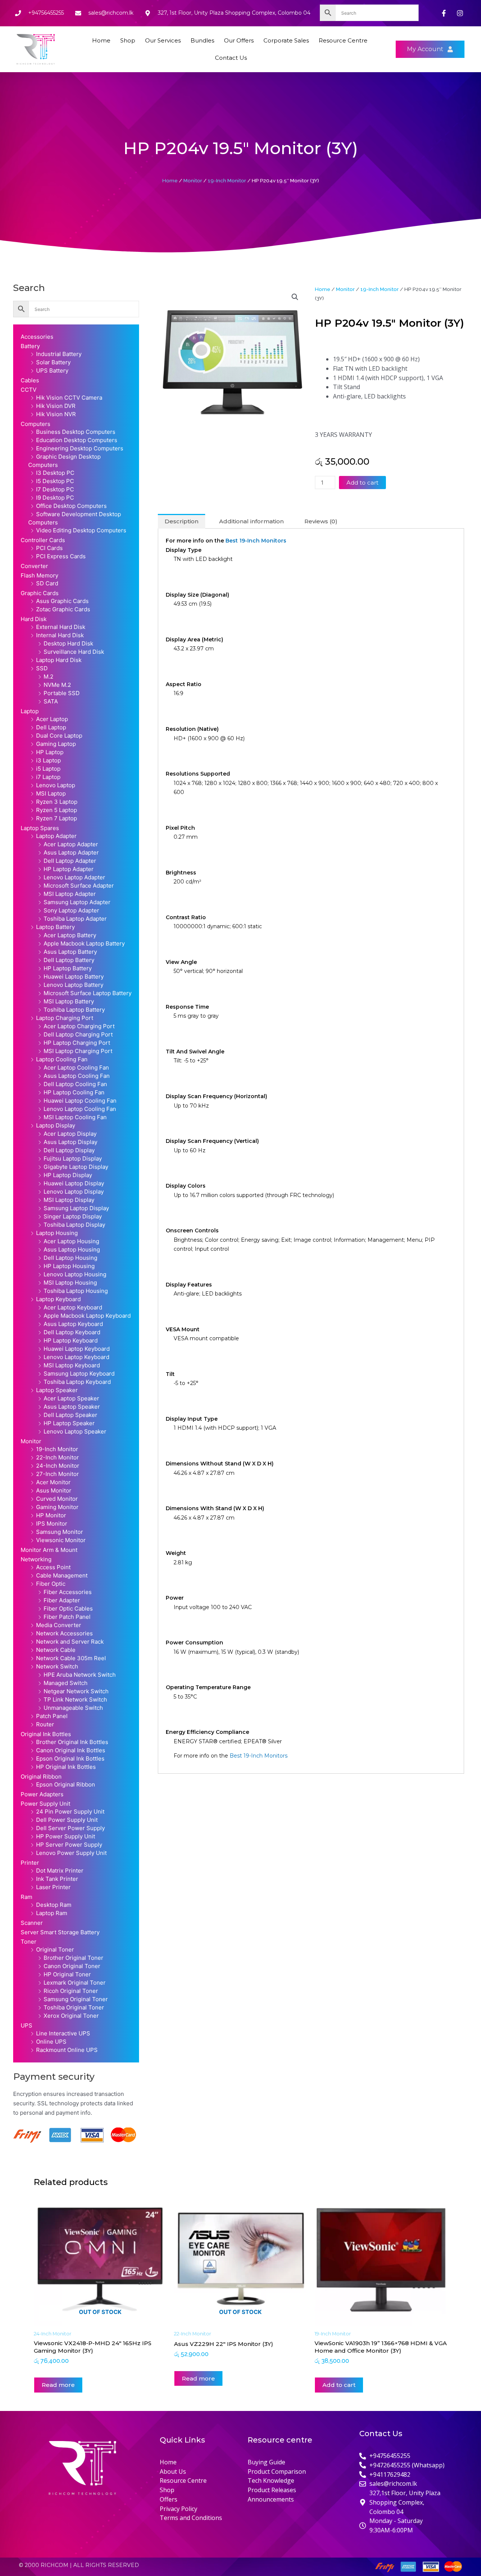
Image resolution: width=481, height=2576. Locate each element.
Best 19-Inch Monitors (256, 541)
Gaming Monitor (57, 1507)
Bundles (202, 40)
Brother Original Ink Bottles (72, 1742)
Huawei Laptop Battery (74, 977)
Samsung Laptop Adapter (77, 902)
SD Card (47, 583)
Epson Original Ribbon (66, 1784)
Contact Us (231, 58)
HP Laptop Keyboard (71, 1340)
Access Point (53, 1567)
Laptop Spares (40, 828)
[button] (295, 297)
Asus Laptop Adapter (71, 852)
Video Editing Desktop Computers (81, 530)
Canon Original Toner (72, 1966)
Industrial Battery (59, 354)
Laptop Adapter (56, 836)
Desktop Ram (54, 1905)
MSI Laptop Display (69, 1200)
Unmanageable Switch (73, 1708)
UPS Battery (52, 370)
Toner (29, 1942)
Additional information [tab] (251, 521)
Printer (30, 1863)
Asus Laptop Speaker (72, 1407)
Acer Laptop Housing (71, 1241)
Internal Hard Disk (60, 635)
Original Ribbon (41, 1777)
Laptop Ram (52, 1913)
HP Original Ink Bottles (66, 1767)
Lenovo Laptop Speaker (75, 1431)
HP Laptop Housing (69, 1266)
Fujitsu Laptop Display (73, 1158)
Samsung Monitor (60, 1532)
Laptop (30, 711)
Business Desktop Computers (76, 432)
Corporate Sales (286, 40)
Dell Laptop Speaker (70, 1415)
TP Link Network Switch (75, 1699)
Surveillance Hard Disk (74, 652)
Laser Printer (53, 1887)
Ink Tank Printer (57, 1879)
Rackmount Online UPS (67, 2050)
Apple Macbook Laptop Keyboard (87, 1316)
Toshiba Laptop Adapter (75, 919)
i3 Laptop (48, 760)
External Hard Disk (61, 627)
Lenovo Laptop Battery (73, 985)
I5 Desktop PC (55, 481)
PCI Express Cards (61, 556)
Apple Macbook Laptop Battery (84, 943)
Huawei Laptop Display (74, 1183)
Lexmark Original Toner (75, 1983)
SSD (42, 668)
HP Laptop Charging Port (77, 1043)
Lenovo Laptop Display (74, 1192)
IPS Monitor (52, 1524)
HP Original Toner (67, 1974)
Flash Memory (39, 575)
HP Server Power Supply (69, 1845)
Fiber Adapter (62, 1600)
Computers (36, 424)
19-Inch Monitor (227, 180)
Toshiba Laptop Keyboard (77, 1382)
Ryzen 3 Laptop (57, 802)
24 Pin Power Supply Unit (70, 1812)
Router (45, 1724)
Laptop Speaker (57, 1390)
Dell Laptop (51, 727)
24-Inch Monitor (58, 1466)
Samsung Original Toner (76, 1999)
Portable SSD (62, 693)
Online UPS (51, 2042)
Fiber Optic (51, 1584)
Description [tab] (182, 521)
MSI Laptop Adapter (70, 894)
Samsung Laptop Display (76, 1208)
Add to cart (362, 483)
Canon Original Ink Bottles (71, 1750)
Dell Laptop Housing (70, 1258)
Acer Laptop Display (70, 1134)
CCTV (29, 390)
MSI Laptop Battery (69, 1001)
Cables (30, 380)
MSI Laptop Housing (70, 1283)
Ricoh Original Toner (71, 1991)
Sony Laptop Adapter (71, 910)
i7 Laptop (48, 777)
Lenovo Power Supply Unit (71, 1853)
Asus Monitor (54, 1490)
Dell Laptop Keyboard (72, 1332)
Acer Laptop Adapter (71, 844)
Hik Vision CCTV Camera (69, 398)
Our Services (163, 40)
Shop (128, 40)
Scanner (32, 1923)
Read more (58, 2385)
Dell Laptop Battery (69, 960)
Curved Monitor (57, 1499)
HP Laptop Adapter (69, 869)
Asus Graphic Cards (62, 601)
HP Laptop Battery (68, 968)
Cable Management (62, 1575)
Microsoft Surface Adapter (79, 886)
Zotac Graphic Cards (63, 609)
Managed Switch (66, 1683)
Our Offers (239, 40)
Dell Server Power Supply (70, 1828)
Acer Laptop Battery (70, 935)
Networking (36, 1559)
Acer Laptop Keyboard (73, 1307)
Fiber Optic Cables (68, 1608)
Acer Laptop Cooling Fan (76, 1068)
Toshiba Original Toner (74, 2007)
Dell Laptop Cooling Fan (75, 1084)
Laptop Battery (55, 927)
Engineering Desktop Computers (80, 448)
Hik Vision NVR (56, 414)
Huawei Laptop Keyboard (77, 1349)
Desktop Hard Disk (68, 643)
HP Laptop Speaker (69, 1423)
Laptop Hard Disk (59, 660)
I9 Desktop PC (55, 498)
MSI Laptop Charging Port (78, 1051)
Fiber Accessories (68, 1592)
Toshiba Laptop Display (74, 1225)
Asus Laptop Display (70, 1142)
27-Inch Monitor (57, 1474)
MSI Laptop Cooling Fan (75, 1117)
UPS (26, 2025)
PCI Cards (49, 548)
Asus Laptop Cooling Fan (77, 1076)
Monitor (193, 180)
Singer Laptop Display (73, 1216)
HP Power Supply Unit (66, 1836)
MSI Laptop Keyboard (72, 1365)
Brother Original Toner (73, 1958)
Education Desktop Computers (77, 440)
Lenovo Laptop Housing (75, 1274)
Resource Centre (343, 40)
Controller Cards (43, 540)
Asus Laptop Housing (72, 1249)
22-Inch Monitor (57, 1457)
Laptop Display (56, 1125)
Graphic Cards (40, 593)
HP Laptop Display (68, 1175)
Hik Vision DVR (56, 406)
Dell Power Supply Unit (67, 1820)
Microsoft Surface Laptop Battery (88, 993)
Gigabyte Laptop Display (76, 1167)
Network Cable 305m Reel (71, 1658)
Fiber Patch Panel (67, 1617)
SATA (51, 701)
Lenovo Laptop (56, 785)
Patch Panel (52, 1716)
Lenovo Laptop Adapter (74, 877)
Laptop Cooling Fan (62, 1059)
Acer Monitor (53, 1482)
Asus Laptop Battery (70, 952)
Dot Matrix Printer (60, 1871)
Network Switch (57, 1666)
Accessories (37, 337)
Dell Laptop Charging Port (78, 1034)
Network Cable (56, 1650)
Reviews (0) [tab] (321, 521)
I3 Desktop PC (55, 473)
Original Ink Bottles (46, 1734)
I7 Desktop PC (55, 489)
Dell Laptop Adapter (70, 861)
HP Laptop (50, 752)
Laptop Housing (57, 1233)
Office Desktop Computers (71, 506)
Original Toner (55, 1949)
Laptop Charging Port (65, 1018)
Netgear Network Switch (76, 1691)
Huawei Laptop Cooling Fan (80, 1101)
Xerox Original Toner (71, 2016)
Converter (34, 566)
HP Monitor (51, 1515)
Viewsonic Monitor (61, 1540)
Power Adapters (42, 1794)
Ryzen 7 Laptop (57, 818)
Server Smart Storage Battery (60, 1932)
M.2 (48, 677)
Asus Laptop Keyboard (73, 1324)
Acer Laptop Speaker (71, 1398)
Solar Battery (53, 362)
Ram (26, 1897)
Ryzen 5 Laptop (57, 810)
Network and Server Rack (70, 1642)
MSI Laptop (51, 793)
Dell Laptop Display (69, 1150)
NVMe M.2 (57, 685)
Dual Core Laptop (59, 736)
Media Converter (59, 1625)
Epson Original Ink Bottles (70, 1758)
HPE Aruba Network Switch (80, 1675)
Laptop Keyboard (58, 1299)
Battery (30, 346)
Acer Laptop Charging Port (79, 1026)
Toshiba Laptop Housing (76, 1291)
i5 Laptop (48, 769)
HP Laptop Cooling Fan (74, 1092)
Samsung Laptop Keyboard (79, 1374)
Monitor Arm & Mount (49, 1550)
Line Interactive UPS (63, 2033)
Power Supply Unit (45, 1804)
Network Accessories (64, 1633)
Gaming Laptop (56, 744)
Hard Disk (34, 619)
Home (101, 40)
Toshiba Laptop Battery (74, 1010)
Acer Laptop (52, 719)
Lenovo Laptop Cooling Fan (80, 1109)
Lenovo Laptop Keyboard (76, 1357)
